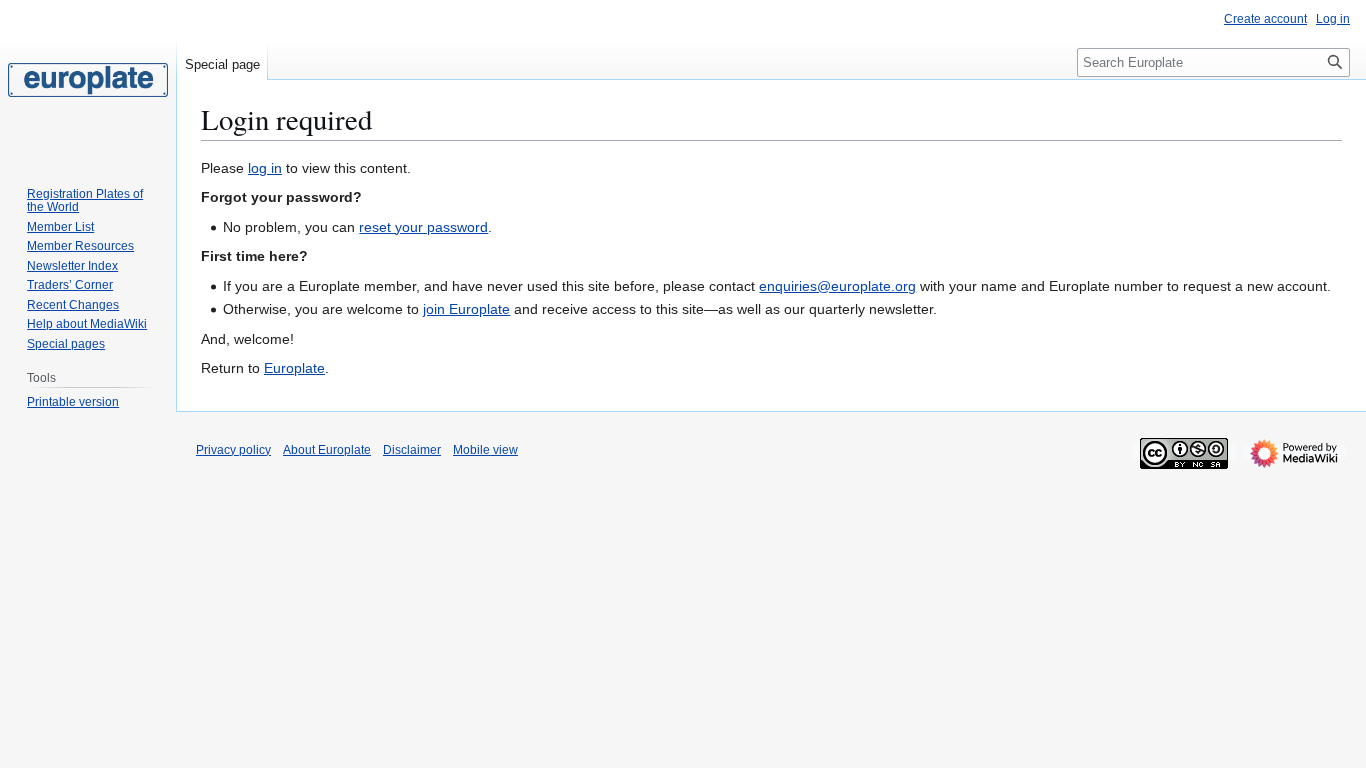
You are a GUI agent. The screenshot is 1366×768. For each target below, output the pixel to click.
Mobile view (485, 450)
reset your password (423, 227)
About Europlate (327, 450)
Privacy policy (233, 450)
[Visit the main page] (88, 80)
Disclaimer (412, 450)
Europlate (294, 368)
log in (265, 168)
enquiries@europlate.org (837, 286)
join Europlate (466, 309)
